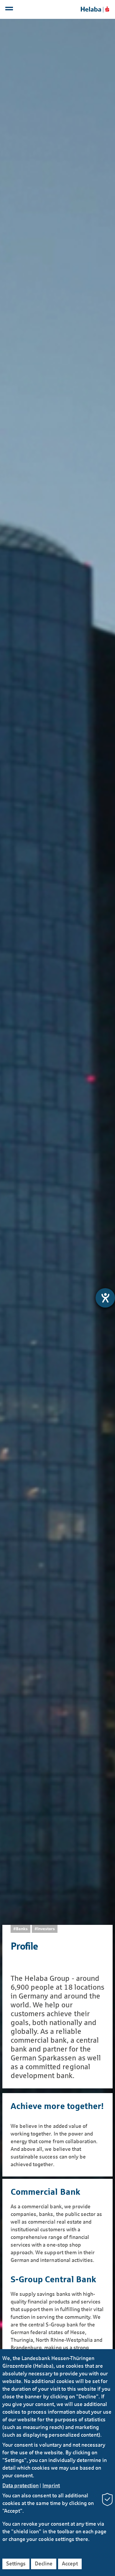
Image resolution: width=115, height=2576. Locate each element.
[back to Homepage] (95, 9)
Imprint (51, 2486)
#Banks (20, 1929)
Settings (16, 2564)
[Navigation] (10, 10)
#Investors (45, 1929)
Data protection (20, 2486)
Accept (70, 2564)
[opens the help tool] (105, 1298)
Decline (44, 2564)
